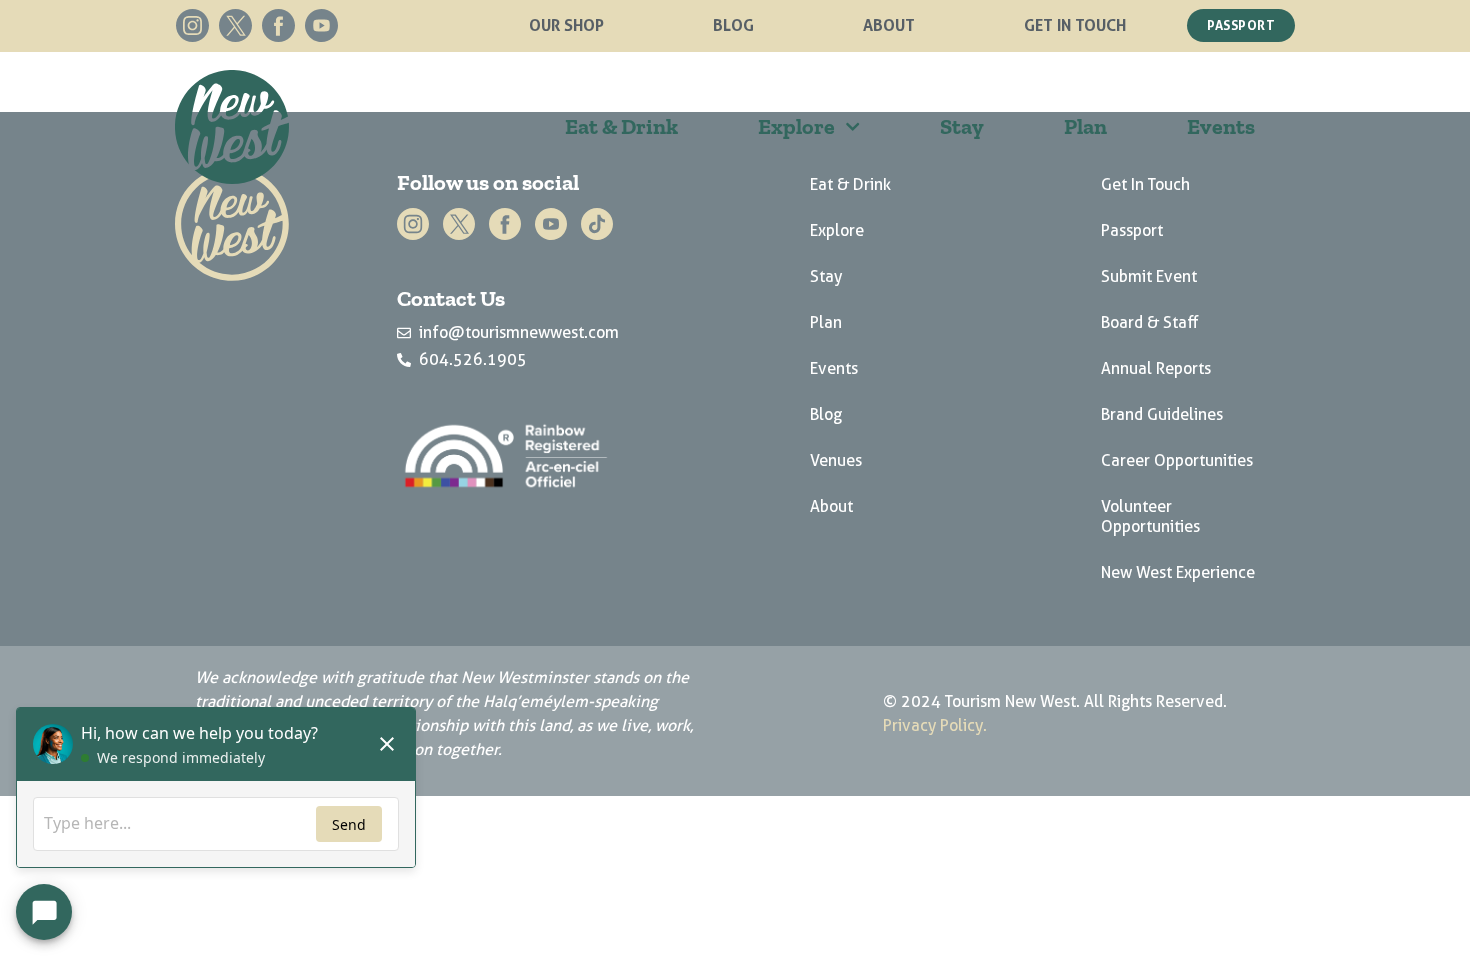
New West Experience (1178, 572)
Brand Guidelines (1162, 414)
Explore (796, 126)
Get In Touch (1075, 25)
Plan (1085, 126)
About (889, 25)
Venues (836, 460)
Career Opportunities (1177, 460)
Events (1221, 126)
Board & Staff (1150, 322)
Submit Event (1149, 276)
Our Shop (566, 25)
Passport (1132, 230)
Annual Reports (1156, 368)
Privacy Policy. (935, 725)
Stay (962, 126)
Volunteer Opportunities (1150, 516)
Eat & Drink (621, 126)
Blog (733, 25)
